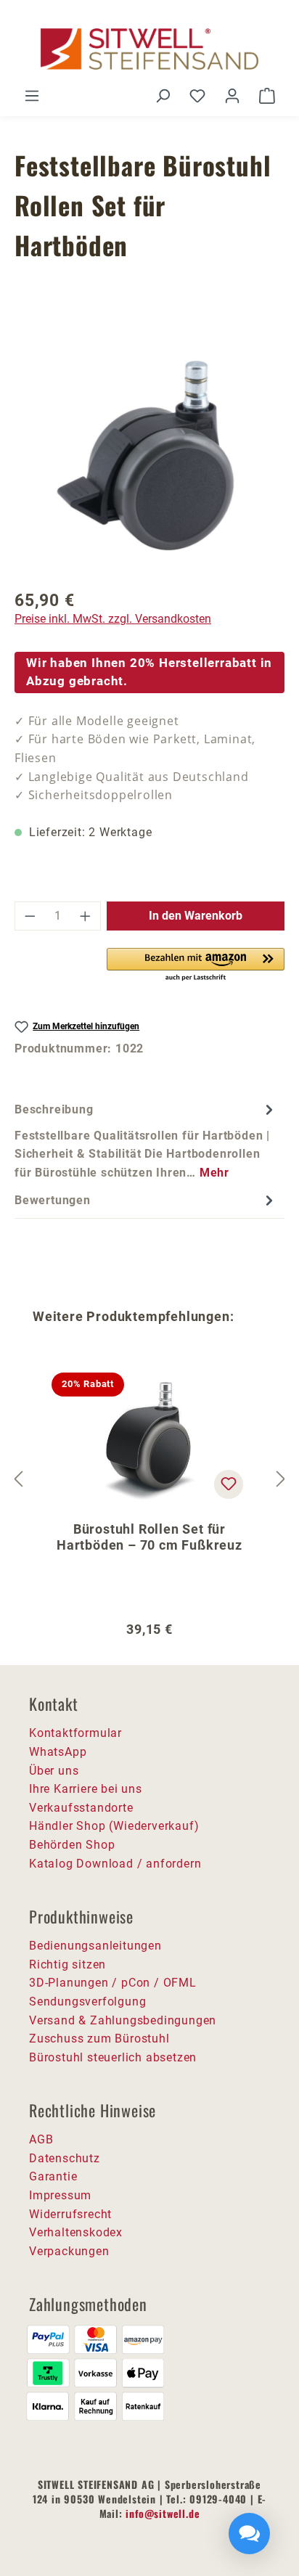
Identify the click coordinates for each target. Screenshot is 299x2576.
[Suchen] (163, 96)
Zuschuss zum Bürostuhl (99, 2039)
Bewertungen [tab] (53, 1200)
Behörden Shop (72, 1845)
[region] (149, 457)
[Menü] (32, 96)
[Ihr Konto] (232, 96)
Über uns (54, 1771)
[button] (196, 965)
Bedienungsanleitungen (95, 1946)
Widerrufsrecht (70, 2214)
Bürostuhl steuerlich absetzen (113, 2057)
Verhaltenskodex (76, 2232)
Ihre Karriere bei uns (86, 1789)
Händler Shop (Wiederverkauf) (114, 1826)
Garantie (53, 2176)
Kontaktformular (75, 1733)
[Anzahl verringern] (30, 916)
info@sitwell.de (163, 2513)
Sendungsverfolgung (87, 2001)
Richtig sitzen (67, 1964)
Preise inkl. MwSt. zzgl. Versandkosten (113, 619)
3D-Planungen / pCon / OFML (113, 1983)
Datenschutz (65, 2158)
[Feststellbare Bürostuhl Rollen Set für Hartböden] (149, 457)
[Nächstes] (281, 1479)
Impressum (60, 2195)
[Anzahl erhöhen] (86, 916)
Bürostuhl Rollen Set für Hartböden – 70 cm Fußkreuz (149, 1537)
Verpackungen (69, 2251)
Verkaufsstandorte (81, 1808)
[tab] (146, 1140)
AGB (41, 2139)
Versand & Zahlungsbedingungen (123, 2020)
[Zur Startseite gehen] (149, 49)
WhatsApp (58, 1752)
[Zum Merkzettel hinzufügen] (229, 1484)
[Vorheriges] (18, 1479)
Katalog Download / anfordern (115, 1864)
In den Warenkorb (196, 916)
